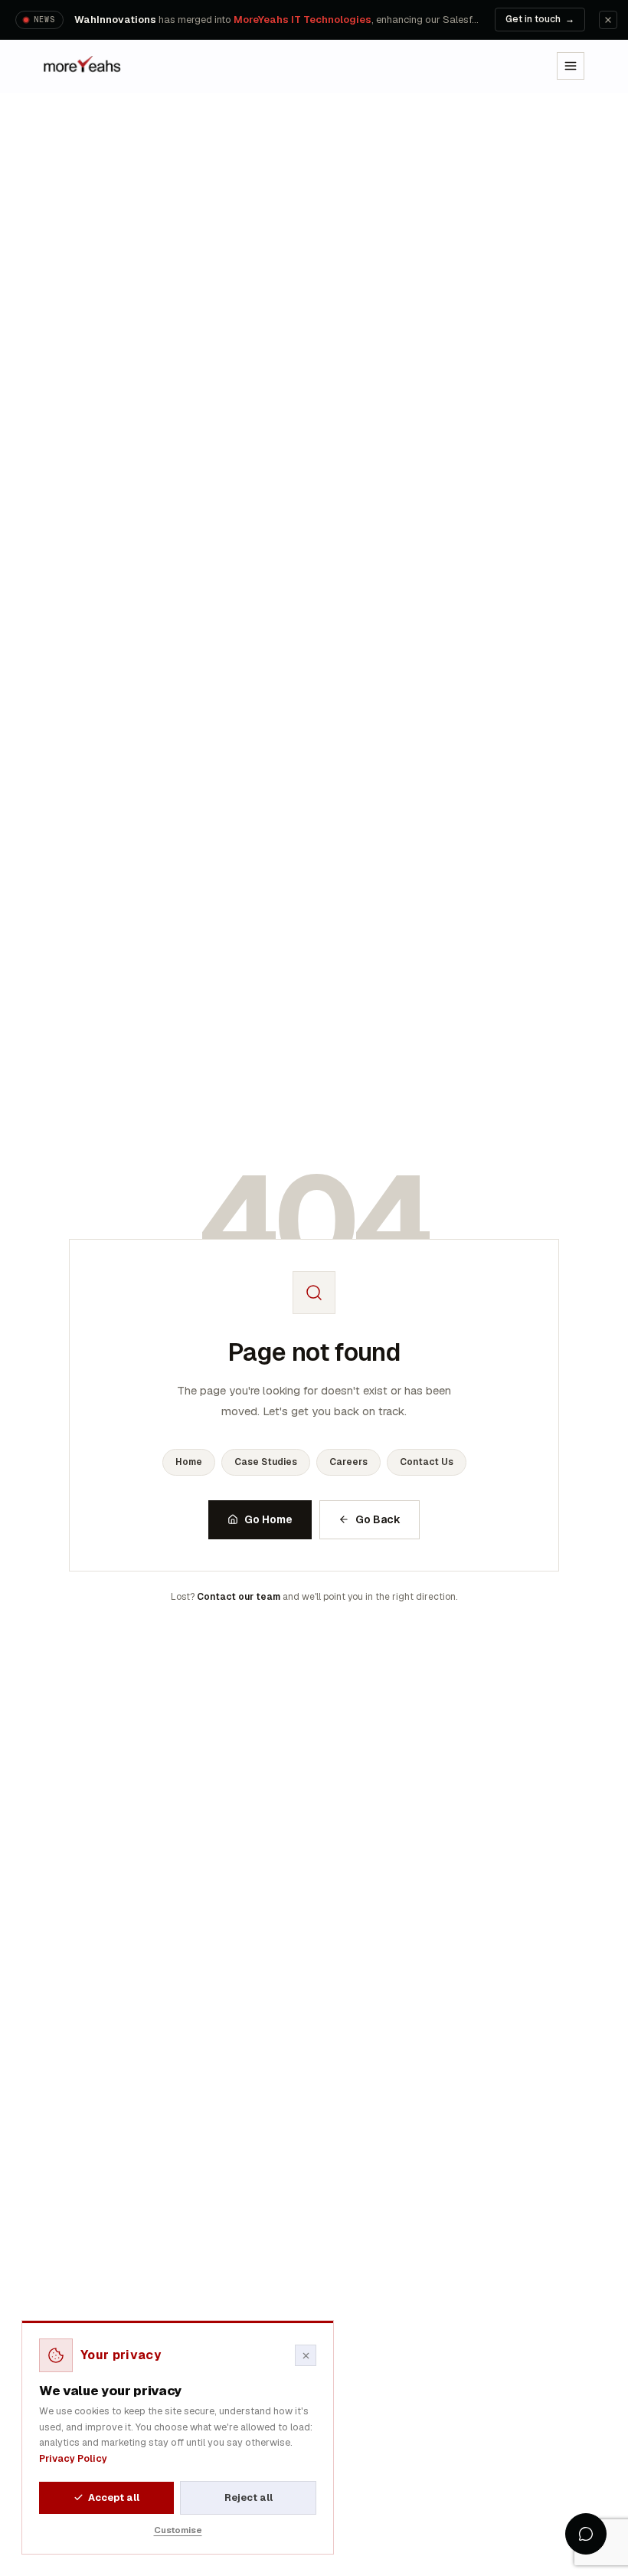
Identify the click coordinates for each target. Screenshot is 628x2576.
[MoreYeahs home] (83, 66)
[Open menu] (571, 66)
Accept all (114, 2497)
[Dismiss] (608, 20)
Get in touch (540, 19)
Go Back (378, 1519)
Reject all (249, 2497)
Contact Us (427, 1462)
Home (189, 1462)
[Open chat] (586, 2534)
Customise (178, 2530)
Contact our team (239, 1597)
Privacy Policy (73, 2458)
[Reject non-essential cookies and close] (306, 2355)
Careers (348, 1462)
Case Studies (266, 1462)
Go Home (268, 1519)
